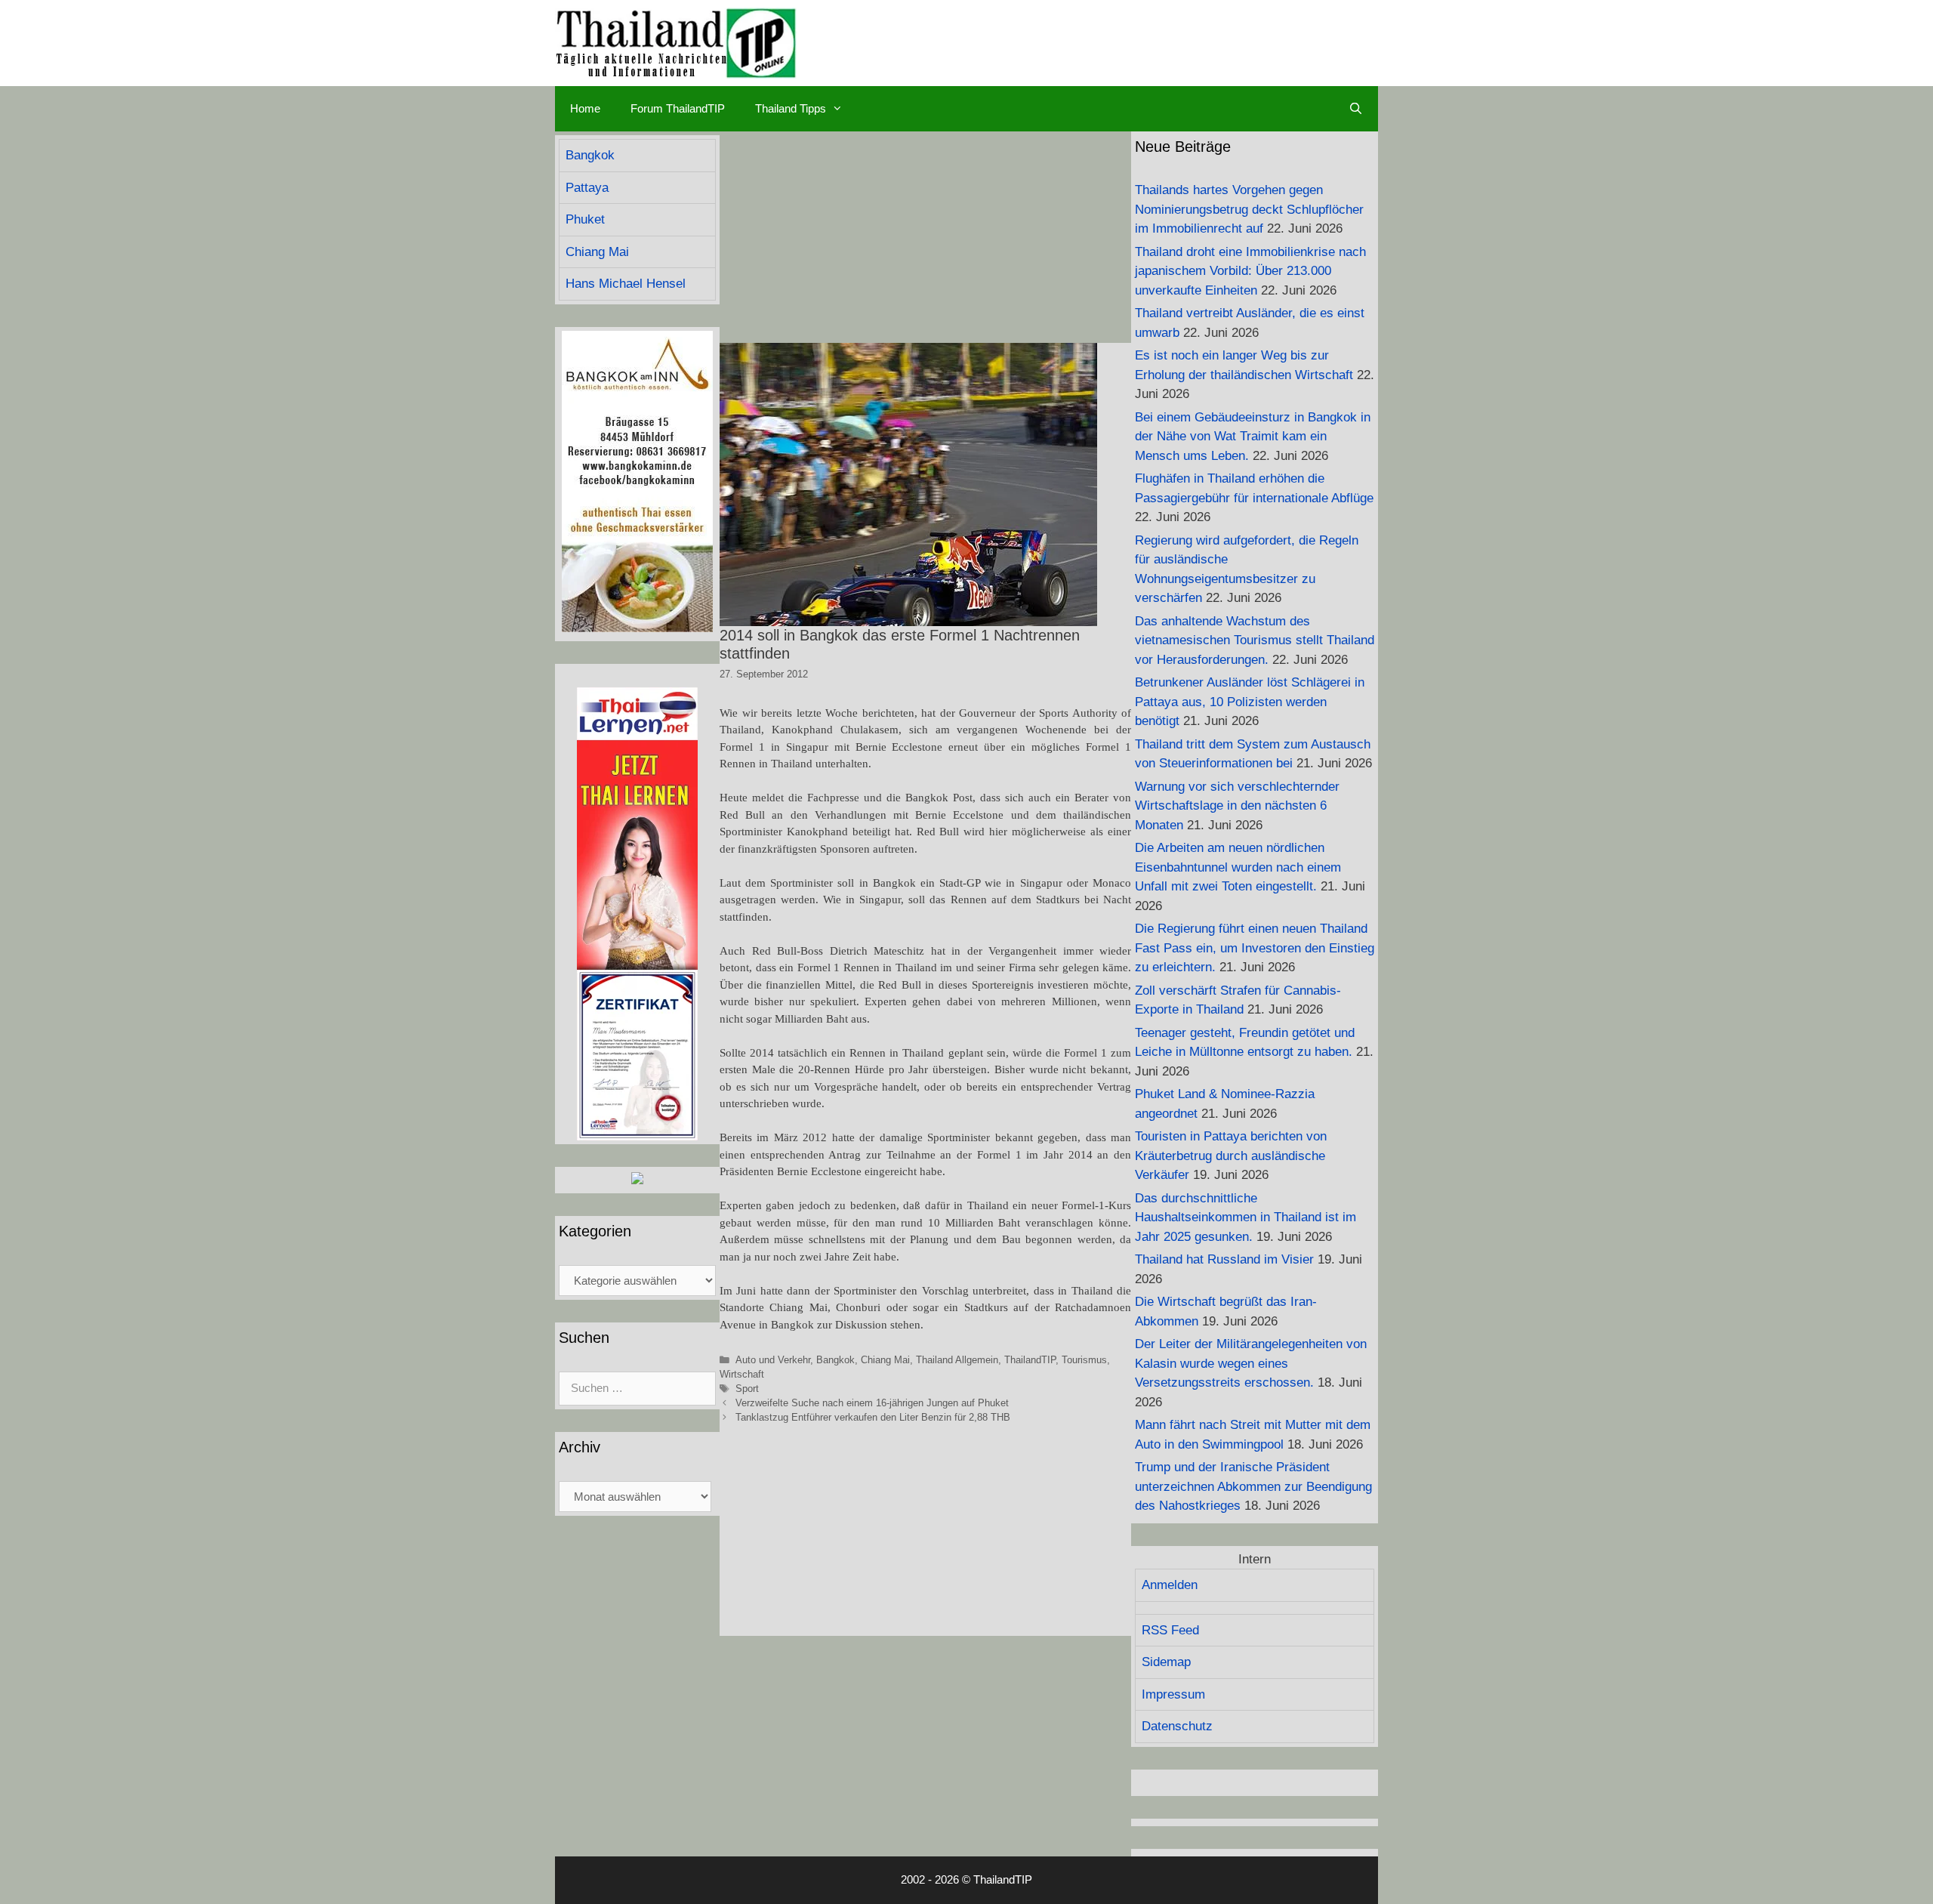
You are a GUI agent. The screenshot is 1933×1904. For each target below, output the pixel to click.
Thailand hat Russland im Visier (1224, 1259)
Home (585, 108)
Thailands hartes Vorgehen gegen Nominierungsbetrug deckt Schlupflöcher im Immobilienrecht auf (1249, 209)
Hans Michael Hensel (626, 284)
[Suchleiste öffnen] (1356, 109)
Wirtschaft (742, 1374)
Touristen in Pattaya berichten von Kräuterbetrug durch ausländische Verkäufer (1231, 1156)
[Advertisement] (925, 237)
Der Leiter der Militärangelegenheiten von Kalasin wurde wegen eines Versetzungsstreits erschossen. (1251, 1363)
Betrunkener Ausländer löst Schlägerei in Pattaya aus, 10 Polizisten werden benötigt (1250, 702)
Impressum (1173, 1694)
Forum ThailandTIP (678, 108)
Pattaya (587, 188)
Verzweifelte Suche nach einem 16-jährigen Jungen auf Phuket (872, 1403)
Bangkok (835, 1360)
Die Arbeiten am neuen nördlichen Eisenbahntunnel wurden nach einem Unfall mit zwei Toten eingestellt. (1238, 867)
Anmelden (1170, 1585)
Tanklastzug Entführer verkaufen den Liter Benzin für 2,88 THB (873, 1417)
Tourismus (1084, 1360)
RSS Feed (1170, 1630)
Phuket (585, 219)
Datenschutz (1177, 1726)
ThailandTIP (1030, 1360)
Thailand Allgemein (957, 1360)
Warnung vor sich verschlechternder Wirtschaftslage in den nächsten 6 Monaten (1237, 806)
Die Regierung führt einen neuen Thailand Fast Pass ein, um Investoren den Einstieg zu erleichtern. (1255, 948)
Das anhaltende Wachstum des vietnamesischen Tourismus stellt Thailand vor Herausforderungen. (1255, 640)
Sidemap (1166, 1662)
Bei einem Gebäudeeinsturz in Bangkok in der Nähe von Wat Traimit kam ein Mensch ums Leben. (1253, 437)
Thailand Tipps (791, 108)
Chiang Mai (885, 1360)
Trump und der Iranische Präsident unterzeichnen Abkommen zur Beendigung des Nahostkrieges (1253, 1486)
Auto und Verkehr (773, 1360)
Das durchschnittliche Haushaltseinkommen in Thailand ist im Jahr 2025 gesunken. (1246, 1217)
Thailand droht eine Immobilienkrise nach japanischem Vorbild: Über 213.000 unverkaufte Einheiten (1250, 271)
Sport (747, 1389)
